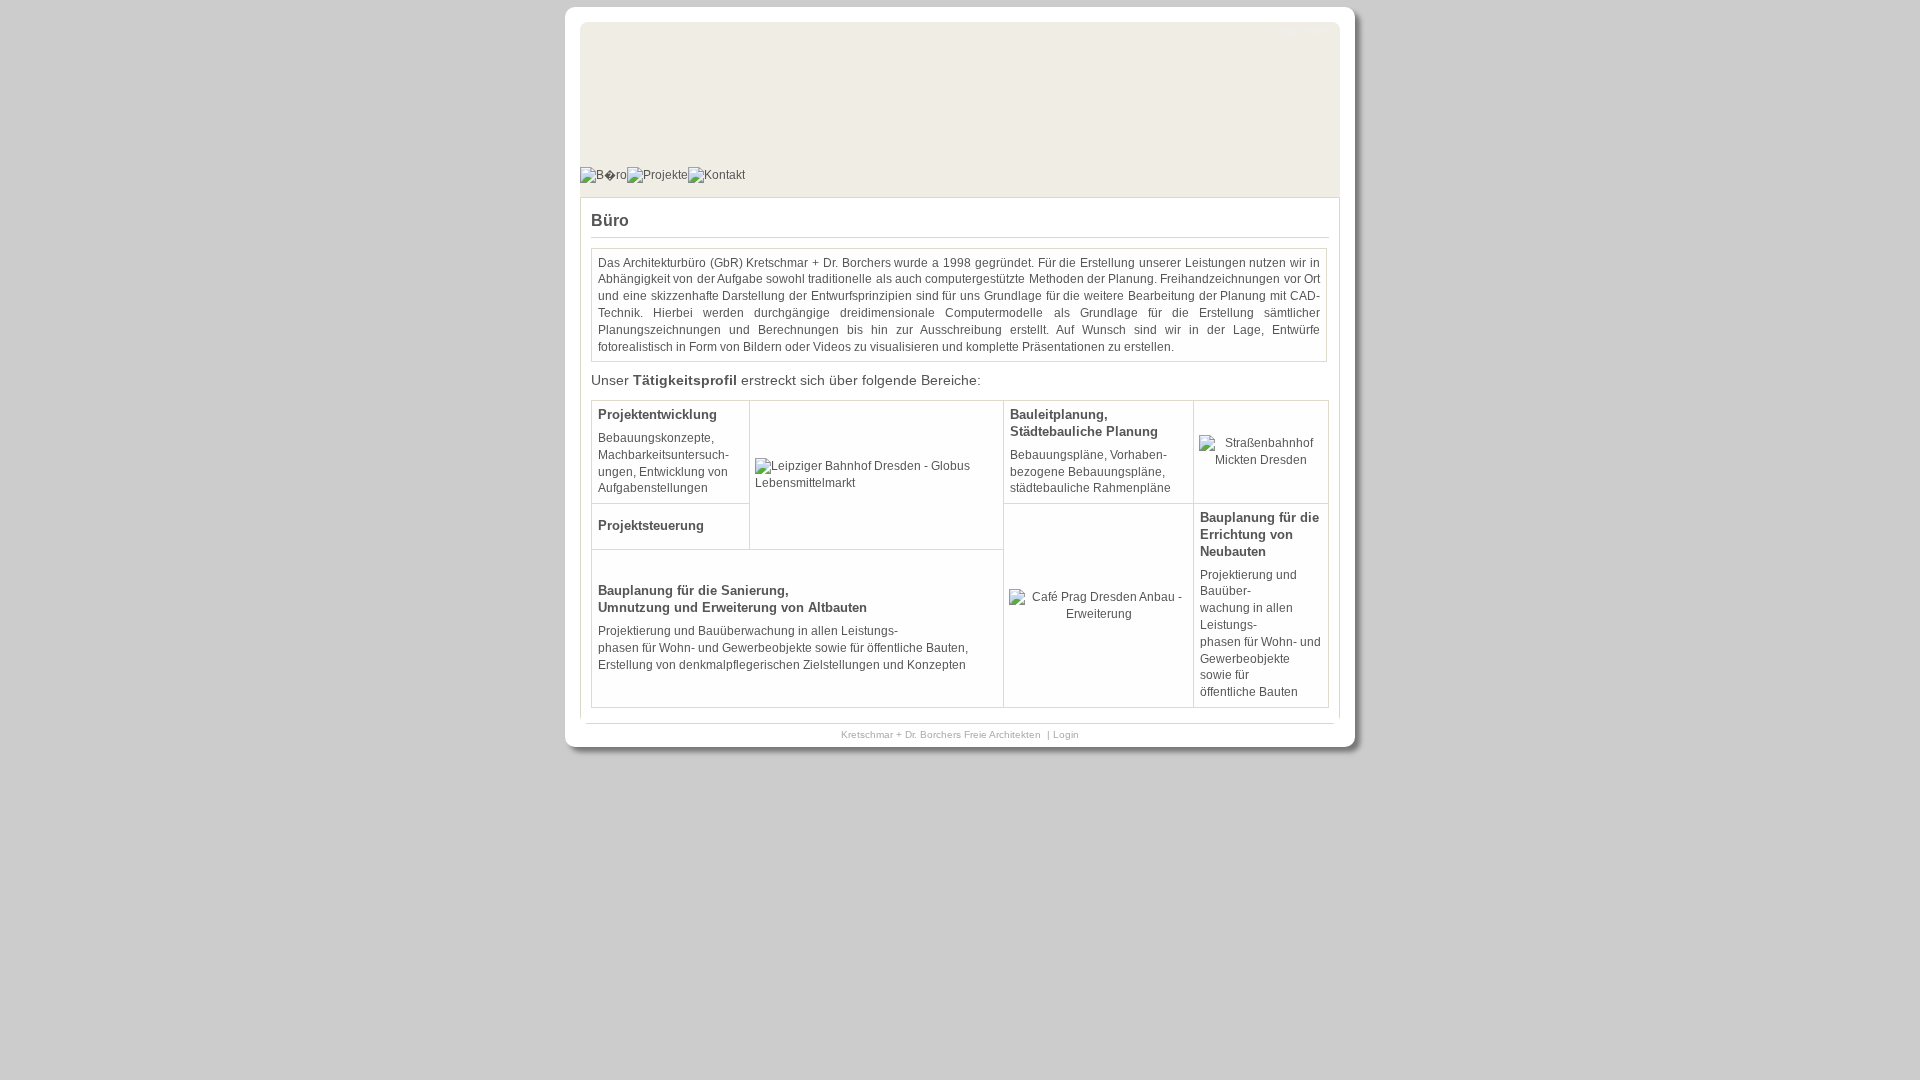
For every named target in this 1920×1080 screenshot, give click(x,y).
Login (1066, 734)
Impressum (1302, 30)
